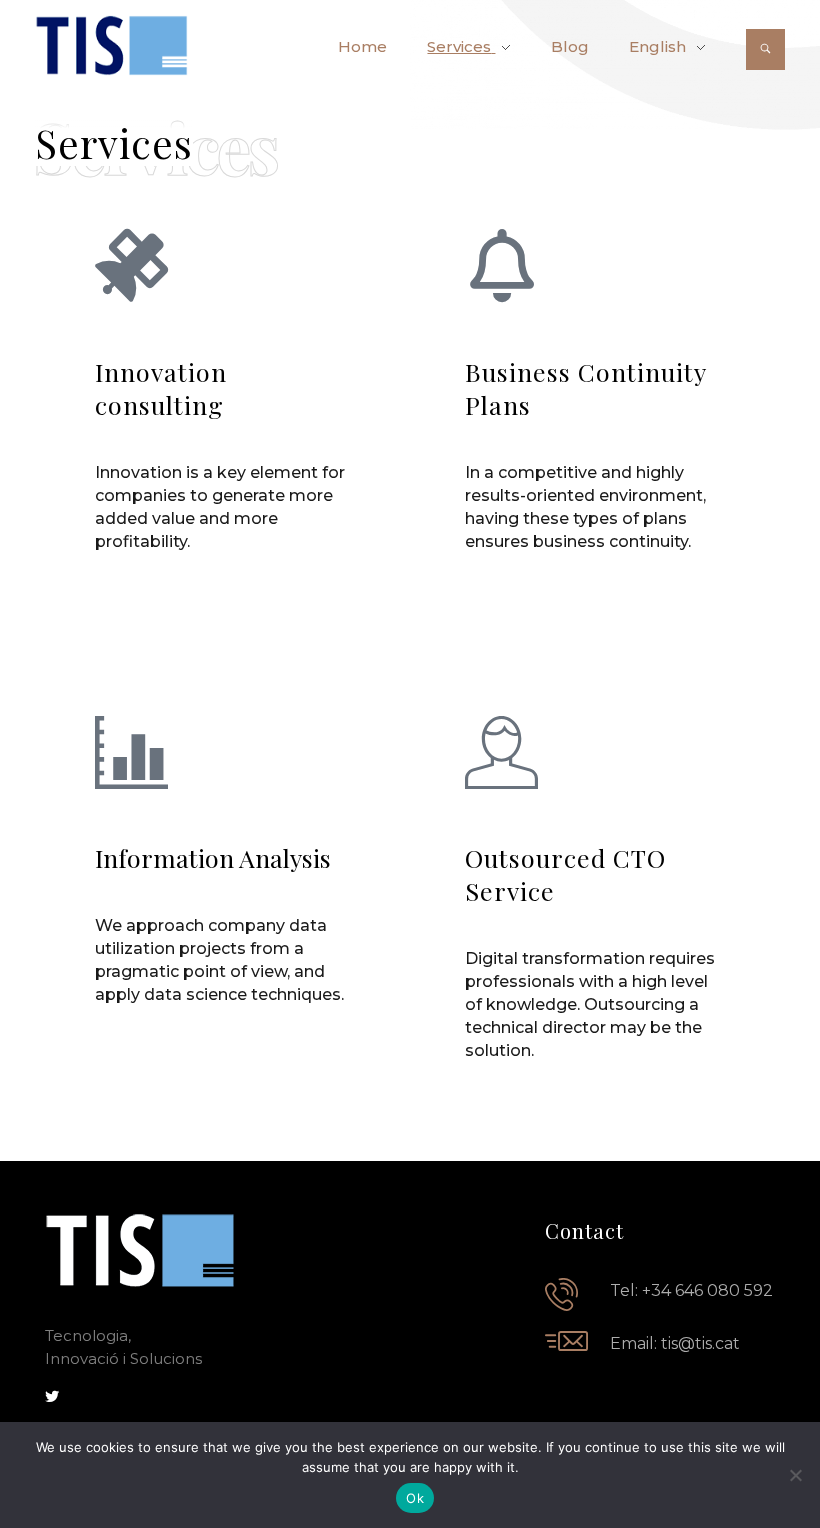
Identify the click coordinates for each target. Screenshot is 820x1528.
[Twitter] (52, 1397)
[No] (795, 1475)
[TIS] (111, 45)
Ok (415, 1498)
